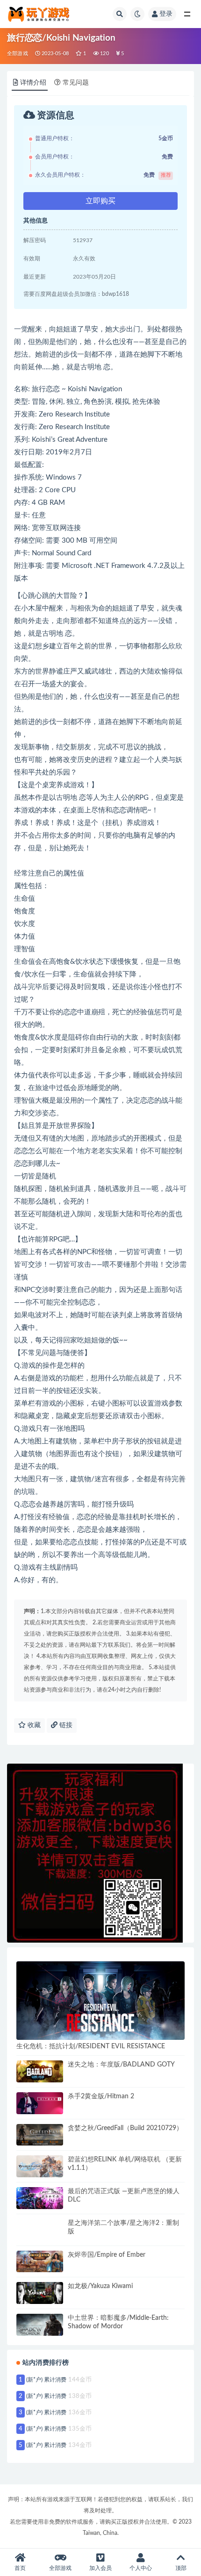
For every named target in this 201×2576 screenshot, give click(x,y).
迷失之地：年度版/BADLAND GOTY (121, 2065)
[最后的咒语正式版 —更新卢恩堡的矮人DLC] (40, 2198)
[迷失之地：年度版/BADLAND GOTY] (40, 2071)
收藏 (33, 1725)
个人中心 (141, 2568)
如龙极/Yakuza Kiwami (100, 2286)
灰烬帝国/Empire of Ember (107, 2255)
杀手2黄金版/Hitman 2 (101, 2096)
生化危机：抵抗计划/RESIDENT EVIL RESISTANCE (91, 2046)
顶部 (181, 2568)
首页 (20, 2568)
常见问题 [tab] (76, 83)
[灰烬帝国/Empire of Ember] (40, 2262)
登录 (166, 14)
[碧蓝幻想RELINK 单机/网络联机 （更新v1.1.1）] (40, 2166)
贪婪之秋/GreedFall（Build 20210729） (125, 2128)
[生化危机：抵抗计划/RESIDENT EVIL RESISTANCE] (100, 2001)
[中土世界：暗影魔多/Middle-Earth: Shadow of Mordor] (40, 2325)
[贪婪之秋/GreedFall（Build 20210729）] (40, 2135)
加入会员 (100, 2568)
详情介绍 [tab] (33, 83)
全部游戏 (18, 54)
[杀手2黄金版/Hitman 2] (40, 2103)
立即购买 (100, 201)
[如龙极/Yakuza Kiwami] (40, 2293)
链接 (65, 1725)
